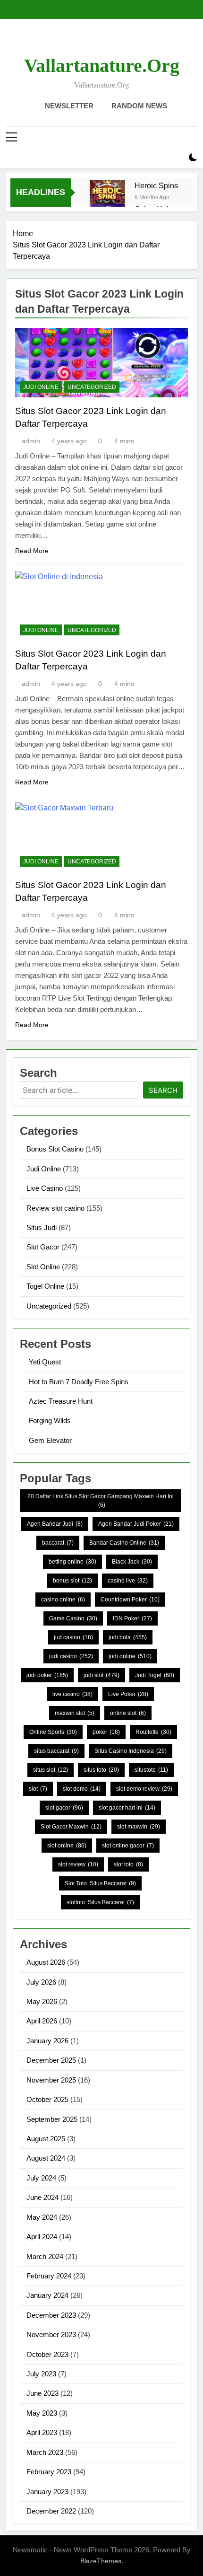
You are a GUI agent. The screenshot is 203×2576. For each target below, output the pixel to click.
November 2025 (51, 2080)
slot (38, 1789)
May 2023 (42, 2413)
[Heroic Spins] (107, 198)
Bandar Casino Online (124, 1543)
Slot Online (43, 1267)
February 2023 (49, 2472)
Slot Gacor (43, 1247)
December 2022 (51, 2511)
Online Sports (53, 1732)
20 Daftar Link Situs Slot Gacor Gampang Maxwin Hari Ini (101, 1501)
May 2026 (42, 2001)
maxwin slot (75, 1713)
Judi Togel (155, 1675)
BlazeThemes (101, 2561)
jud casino (73, 1637)
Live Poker (128, 1694)
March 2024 (45, 2256)
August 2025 (46, 2139)
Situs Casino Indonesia (131, 1751)
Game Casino (73, 1618)
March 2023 (45, 2452)
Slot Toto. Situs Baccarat (100, 1883)
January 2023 (47, 2492)
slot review (78, 1864)
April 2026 (42, 2021)
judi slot (101, 1675)
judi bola (128, 1637)
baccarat (58, 1543)
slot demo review (144, 1789)
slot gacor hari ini (127, 1808)
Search (163, 1090)
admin (31, 441)
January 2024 (47, 2295)
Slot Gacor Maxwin (71, 1827)
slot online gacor (128, 1846)
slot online (67, 1846)
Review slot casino (55, 1208)
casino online (63, 1600)
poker (106, 1732)
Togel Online (45, 1286)
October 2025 (47, 2099)
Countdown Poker (130, 1600)
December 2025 (51, 2060)
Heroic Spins (156, 185)
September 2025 (52, 2119)
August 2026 (46, 1962)
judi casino (71, 1656)
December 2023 (51, 2315)
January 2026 (47, 2041)
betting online (72, 1562)
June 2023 (42, 2393)
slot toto (128, 1864)
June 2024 (42, 2197)
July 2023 (41, 2374)
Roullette (153, 1732)
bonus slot (72, 1581)
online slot (128, 1713)
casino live (128, 1581)
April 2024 (42, 2237)
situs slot (51, 1770)
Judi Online (41, 387)
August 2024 (46, 2158)
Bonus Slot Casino (55, 1149)
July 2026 (41, 1982)
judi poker (47, 1675)
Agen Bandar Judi (55, 1524)
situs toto (101, 1770)
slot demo (82, 1789)
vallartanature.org (102, 66)
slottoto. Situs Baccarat (100, 1902)
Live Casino (45, 1188)
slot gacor (64, 1808)
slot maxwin (139, 1827)
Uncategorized (92, 387)
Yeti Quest (45, 1362)
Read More (32, 551)
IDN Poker (132, 1618)
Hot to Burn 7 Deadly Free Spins (79, 1382)
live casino (72, 1694)
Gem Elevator (50, 1440)
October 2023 (47, 2354)
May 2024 (42, 2217)
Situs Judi (42, 1227)
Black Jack (132, 1562)
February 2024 (49, 2276)
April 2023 (42, 2432)
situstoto (151, 1770)
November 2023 (51, 2334)
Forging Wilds (50, 1420)
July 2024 (41, 2178)
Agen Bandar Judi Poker (136, 1524)
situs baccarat (56, 1751)
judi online (130, 1656)
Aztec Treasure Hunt (61, 1401)
